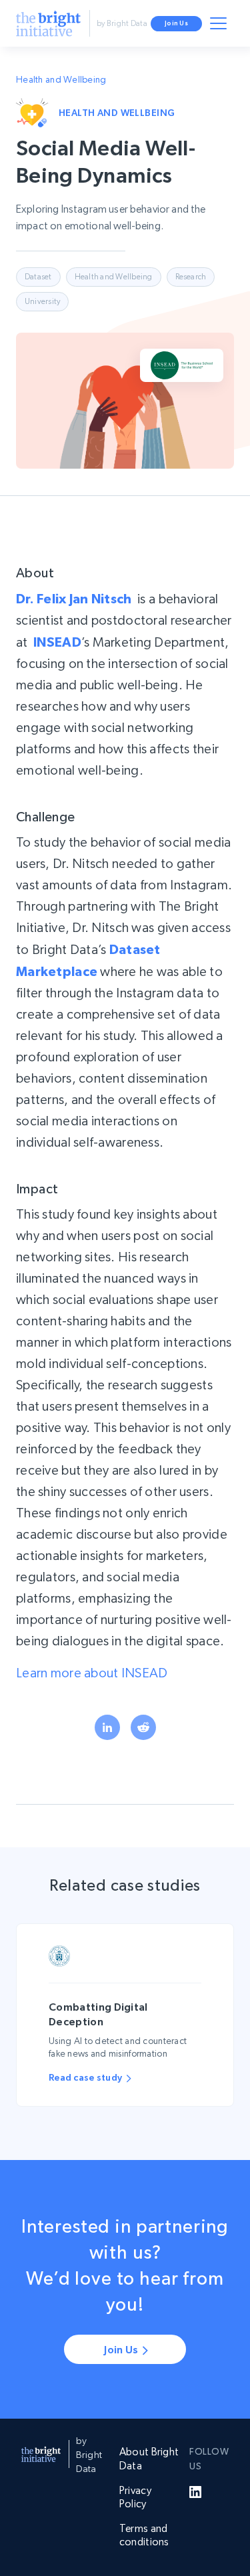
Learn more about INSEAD (92, 1673)
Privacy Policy (135, 2497)
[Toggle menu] (221, 26)
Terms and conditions (144, 2535)
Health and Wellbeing (61, 79)
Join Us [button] (176, 23)
